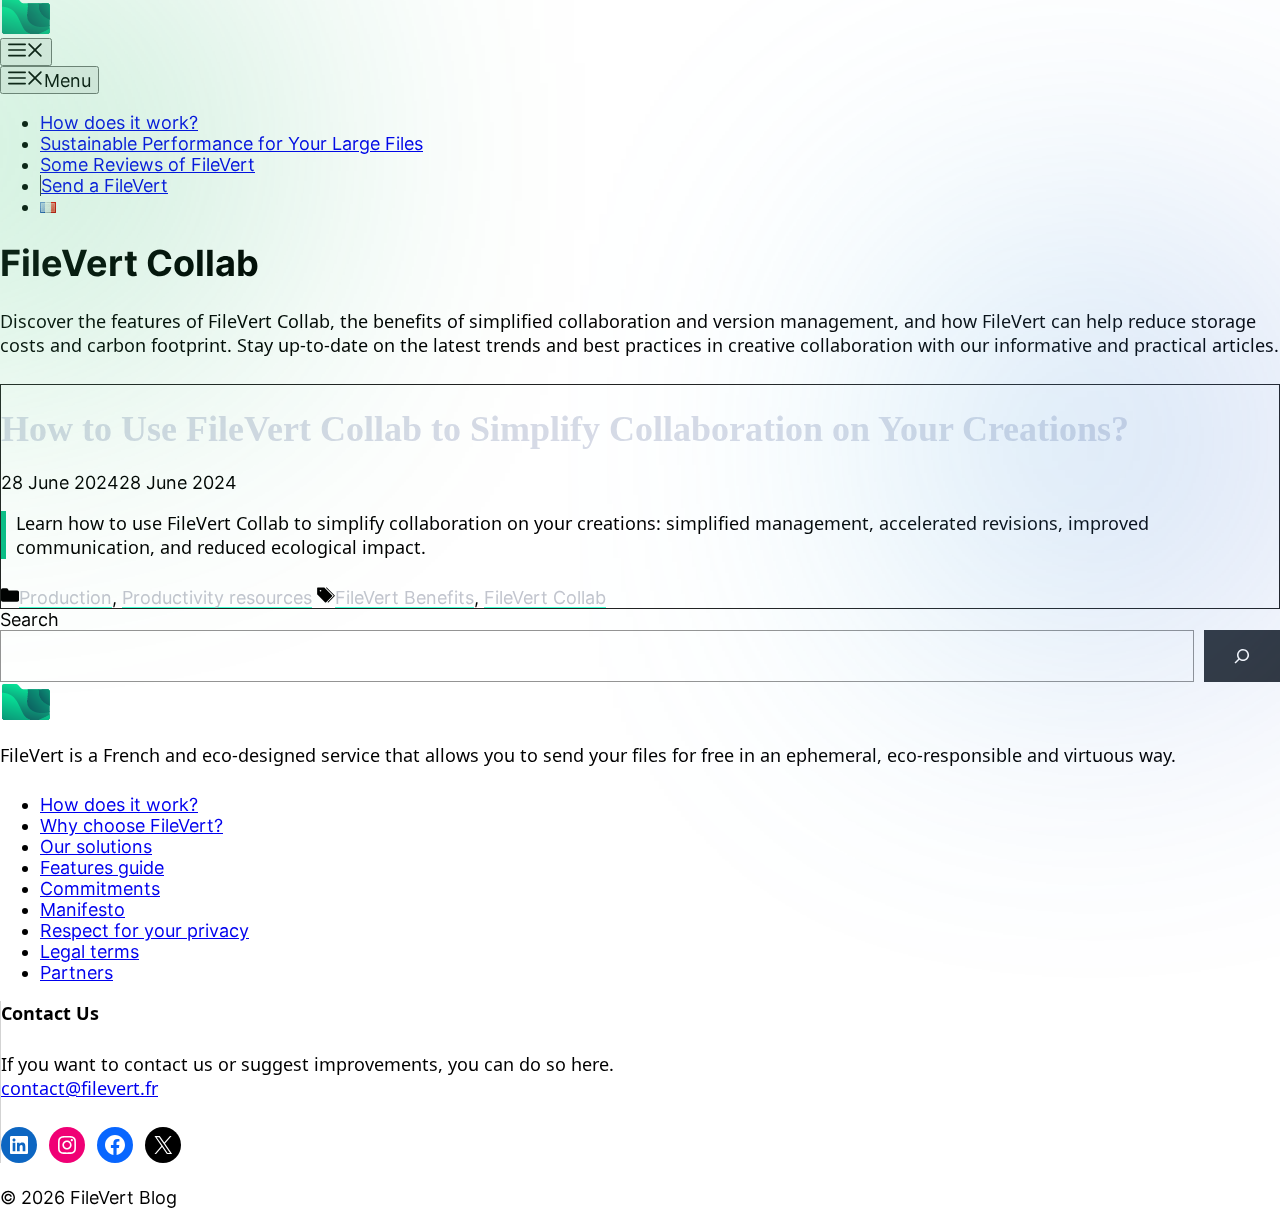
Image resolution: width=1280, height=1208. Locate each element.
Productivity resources (217, 597)
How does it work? (119, 122)
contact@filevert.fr (79, 1088)
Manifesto (82, 909)
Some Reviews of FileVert (147, 164)
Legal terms (89, 951)
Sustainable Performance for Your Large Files (231, 143)
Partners (76, 972)
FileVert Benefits (404, 597)
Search (29, 619)
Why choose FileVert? (131, 825)
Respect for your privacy (144, 930)
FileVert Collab (545, 597)
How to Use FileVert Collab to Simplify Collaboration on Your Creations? (565, 429)
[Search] (1242, 656)
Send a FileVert (104, 185)
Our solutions (96, 846)
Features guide (102, 867)
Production (65, 597)
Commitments (100, 888)
